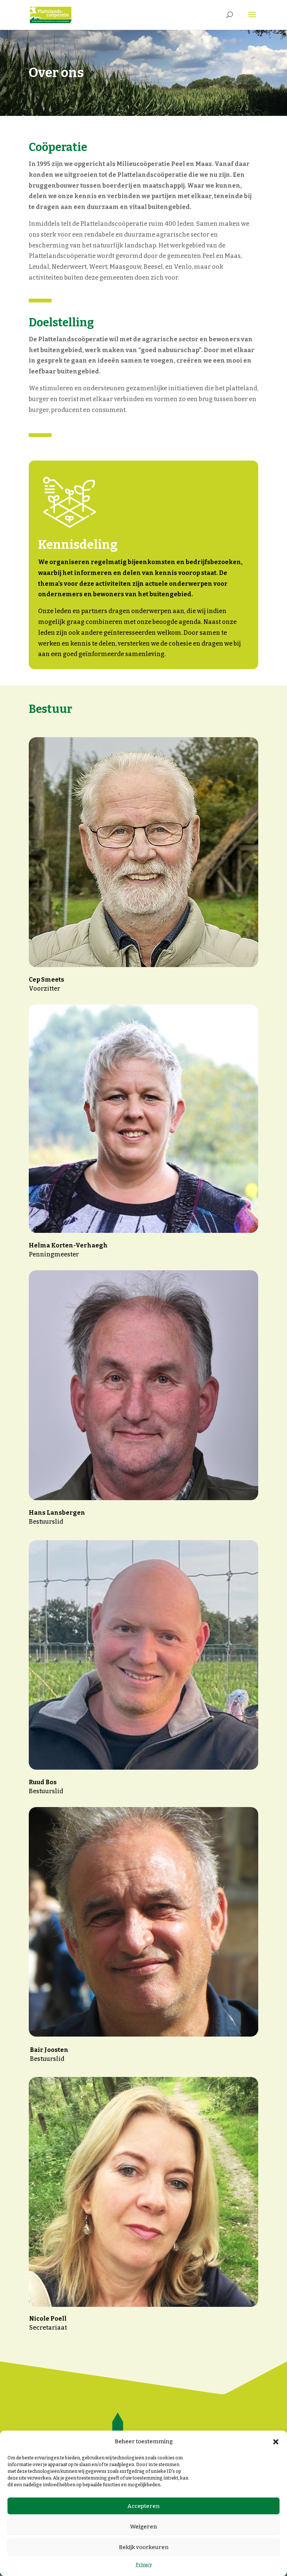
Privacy (144, 2565)
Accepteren (143, 2506)
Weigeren (143, 2527)
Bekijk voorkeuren (144, 2547)
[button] (276, 2442)
